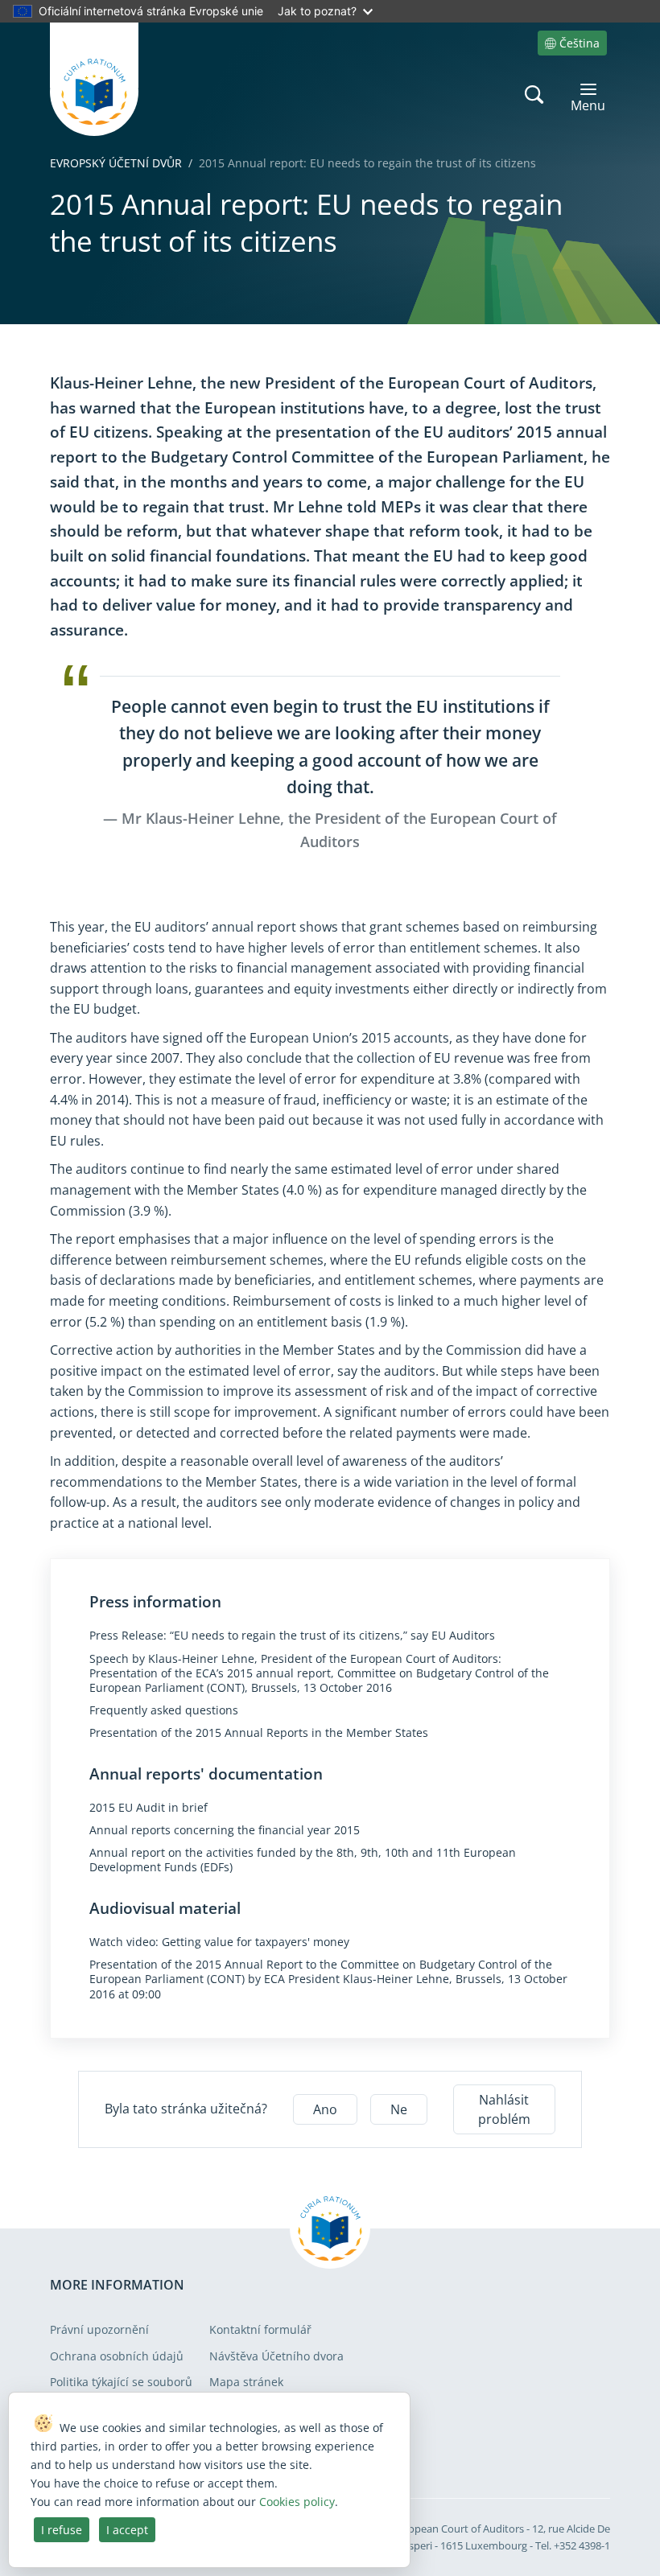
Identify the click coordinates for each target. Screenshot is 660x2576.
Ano (325, 2109)
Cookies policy (297, 2502)
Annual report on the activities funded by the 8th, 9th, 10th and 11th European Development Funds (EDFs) (303, 1860)
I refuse (62, 2530)
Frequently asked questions (164, 1710)
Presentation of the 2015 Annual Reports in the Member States (259, 1733)
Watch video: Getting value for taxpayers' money (219, 1942)
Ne (399, 2109)
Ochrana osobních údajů (117, 2356)
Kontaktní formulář (260, 2329)
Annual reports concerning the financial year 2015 (225, 1830)
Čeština (580, 43)
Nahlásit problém (504, 2109)
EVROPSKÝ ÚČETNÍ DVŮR (116, 163)
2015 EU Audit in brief (148, 1808)
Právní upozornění (99, 2329)
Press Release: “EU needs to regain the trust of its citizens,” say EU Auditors (292, 1636)
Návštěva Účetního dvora (276, 2356)
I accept (127, 2530)
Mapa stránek (246, 2382)
